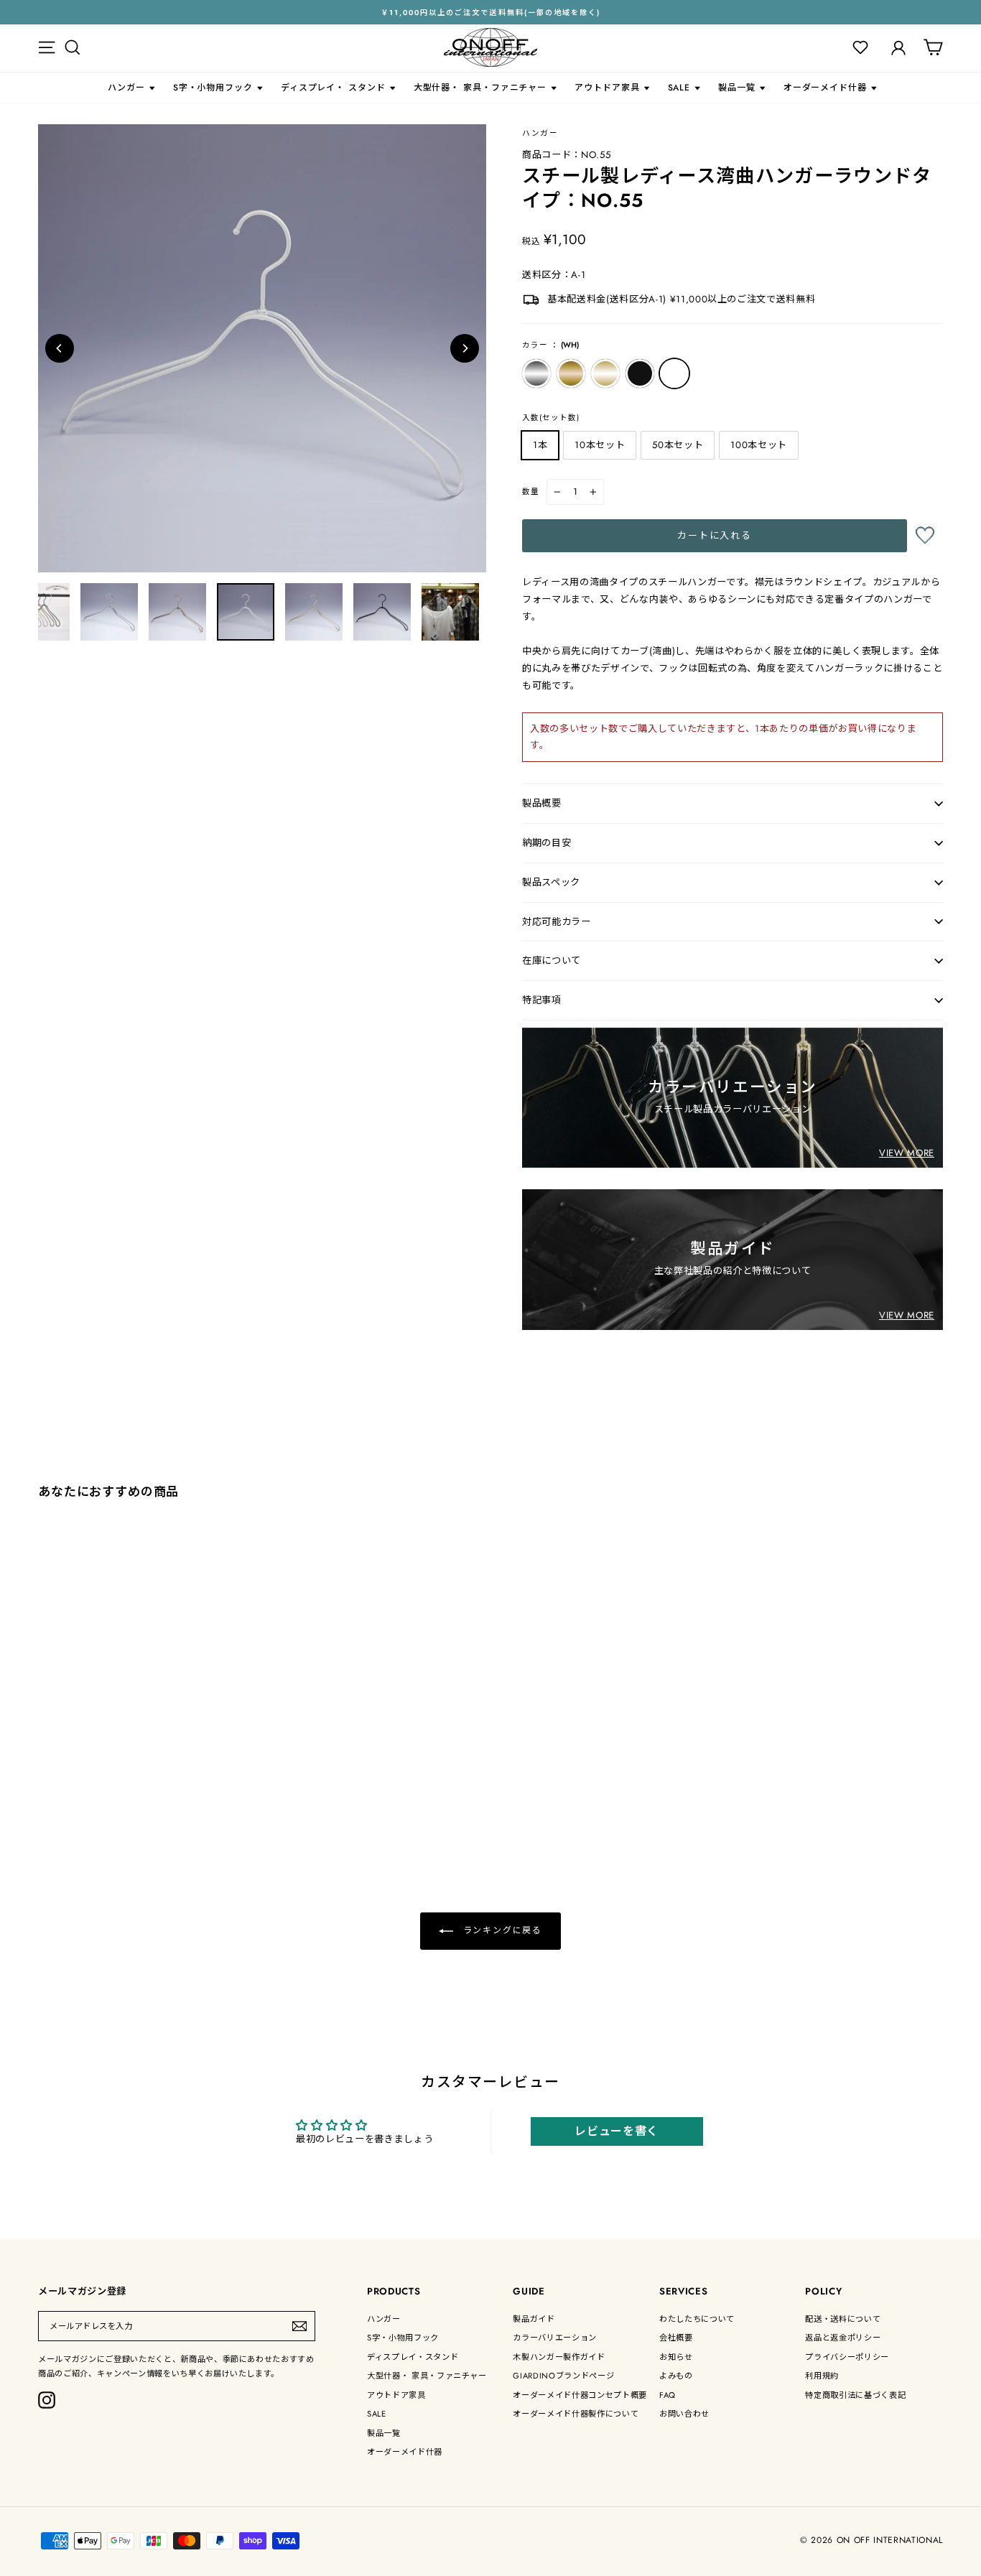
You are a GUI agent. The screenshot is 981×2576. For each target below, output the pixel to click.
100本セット (759, 445)
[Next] (465, 348)
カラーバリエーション (555, 2338)
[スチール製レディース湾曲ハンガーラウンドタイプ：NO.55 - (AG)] (64, 1812)
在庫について (552, 961)
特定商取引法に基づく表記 (855, 2395)
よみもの (676, 2376)
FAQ (668, 2395)
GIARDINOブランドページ (563, 2376)
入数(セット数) (551, 418)
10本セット (600, 445)
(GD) (605, 373)
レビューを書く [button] (617, 2131)
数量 (531, 492)
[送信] (299, 2326)
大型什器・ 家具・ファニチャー (480, 88)
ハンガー (126, 88)
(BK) (640, 373)
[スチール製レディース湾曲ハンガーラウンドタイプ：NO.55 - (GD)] (84, 1812)
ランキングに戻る (501, 1930)
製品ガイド (534, 2319)
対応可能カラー (557, 922)
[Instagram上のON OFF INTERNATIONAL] (47, 2400)
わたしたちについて (697, 2319)
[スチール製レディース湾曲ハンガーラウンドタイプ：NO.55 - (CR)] (45, 1812)
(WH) (674, 373)
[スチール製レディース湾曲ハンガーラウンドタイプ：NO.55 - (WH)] (122, 1812)
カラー (550, 345)
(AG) (571, 373)
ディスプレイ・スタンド (413, 2357)
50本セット (678, 445)
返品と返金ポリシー (843, 2338)
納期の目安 (547, 843)
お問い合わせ (684, 2414)
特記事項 (542, 1000)
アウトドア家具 (607, 88)
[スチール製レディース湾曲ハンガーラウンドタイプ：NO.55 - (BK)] (103, 1812)
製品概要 (542, 803)
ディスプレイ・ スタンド (333, 88)
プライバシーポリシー (847, 2357)
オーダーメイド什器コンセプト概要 (580, 2395)
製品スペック (551, 882)
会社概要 (676, 2338)
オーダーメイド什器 (825, 88)
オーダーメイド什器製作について (576, 2414)
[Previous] (60, 348)
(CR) (536, 373)
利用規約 (822, 2376)
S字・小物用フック (213, 88)
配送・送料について (843, 2319)
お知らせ (676, 2357)
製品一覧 (737, 88)
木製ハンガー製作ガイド (559, 2357)
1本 (540, 445)
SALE (679, 88)
